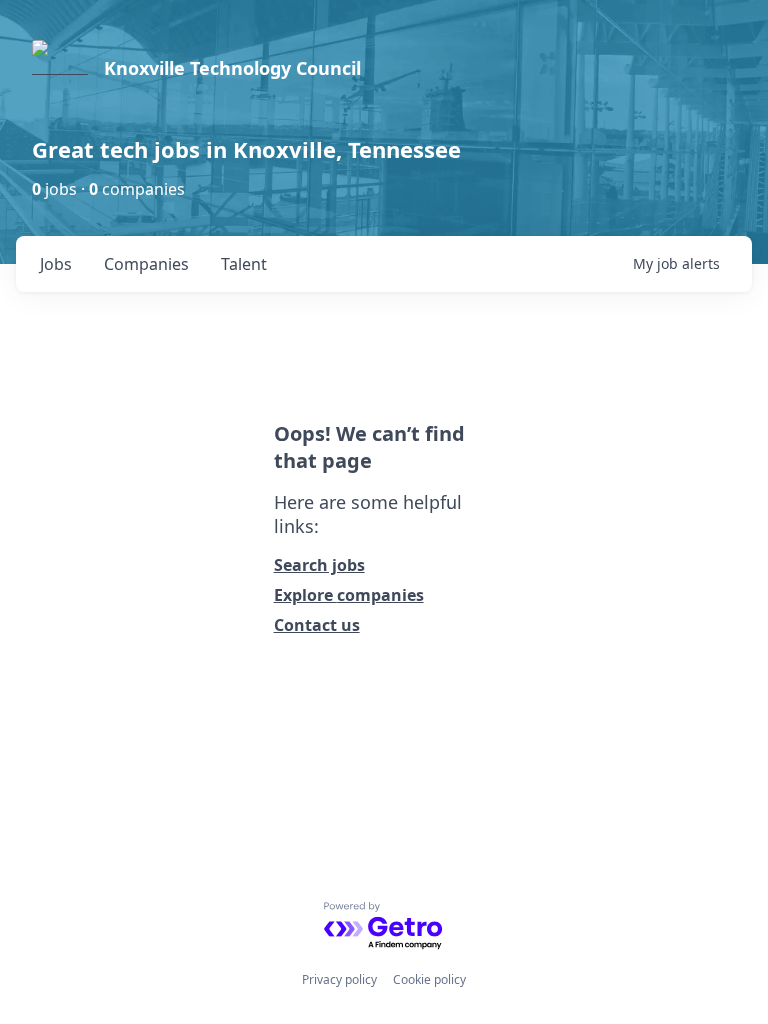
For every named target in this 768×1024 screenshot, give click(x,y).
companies (146, 264)
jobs (56, 264)
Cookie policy (429, 979)
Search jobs (319, 565)
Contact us (317, 625)
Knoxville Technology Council (232, 68)
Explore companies (349, 595)
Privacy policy (339, 979)
